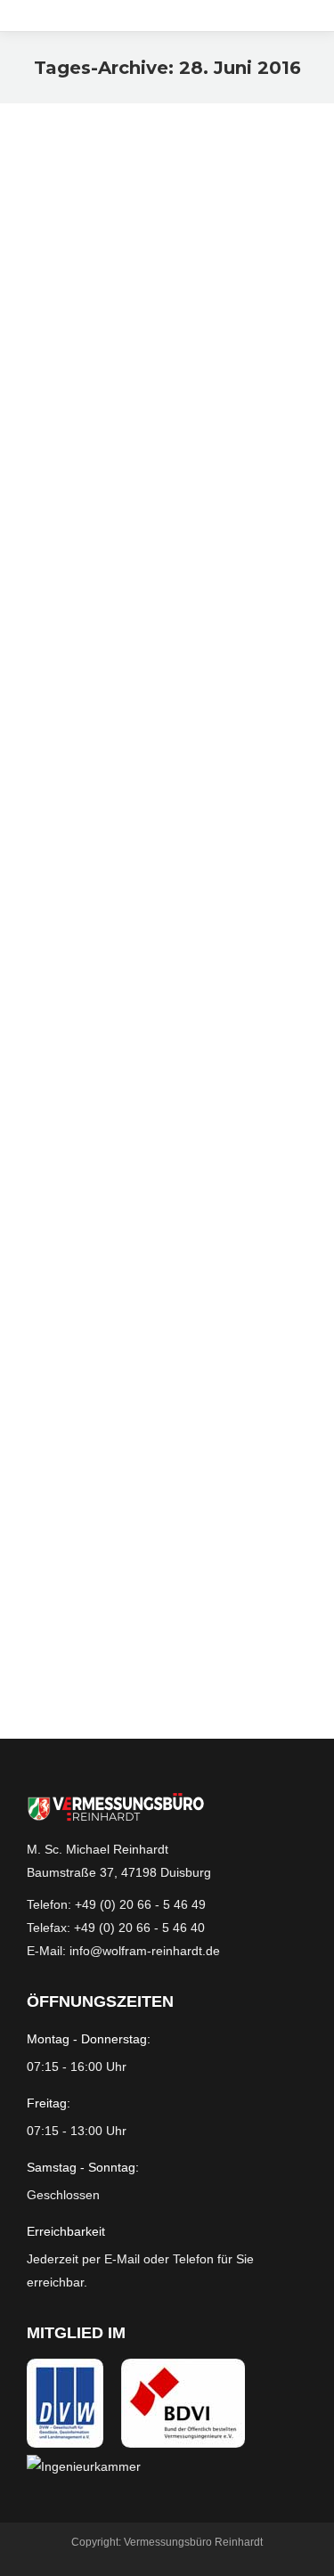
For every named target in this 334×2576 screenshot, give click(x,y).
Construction (80, 631)
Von (197, 292)
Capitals (69, 292)
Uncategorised (209, 873)
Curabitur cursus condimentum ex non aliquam (138, 571)
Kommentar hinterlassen (187, 314)
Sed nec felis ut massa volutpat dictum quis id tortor (147, 232)
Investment (121, 292)
